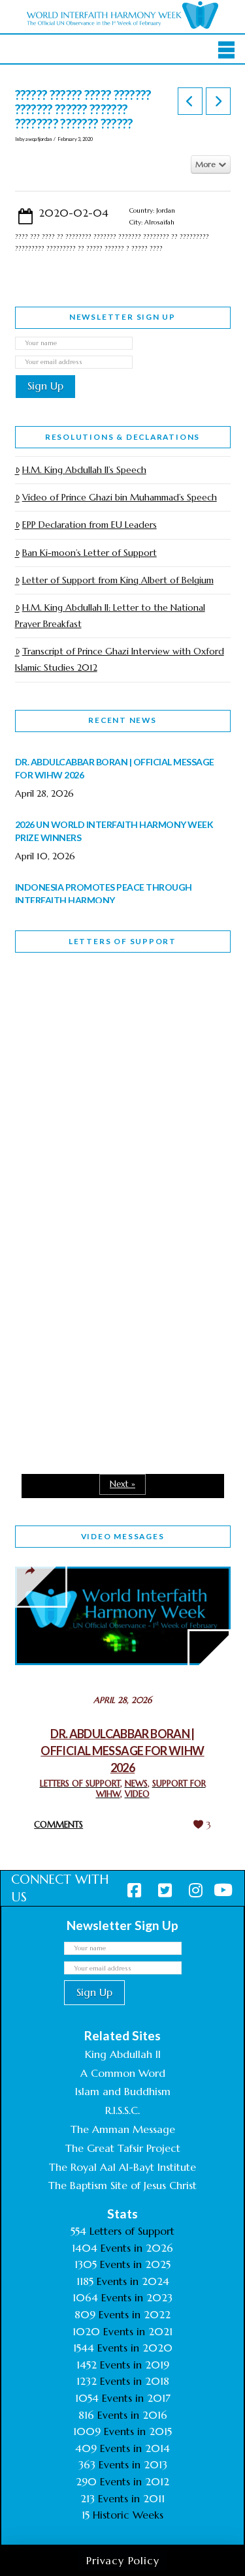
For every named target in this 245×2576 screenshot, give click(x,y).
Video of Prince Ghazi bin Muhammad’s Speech (120, 497)
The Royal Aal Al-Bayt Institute (122, 2167)
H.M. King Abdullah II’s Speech (84, 470)
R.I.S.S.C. (122, 2110)
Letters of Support (122, 941)
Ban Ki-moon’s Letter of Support (90, 553)
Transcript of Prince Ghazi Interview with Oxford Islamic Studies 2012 (120, 659)
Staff (48, 1094)
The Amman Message (123, 2129)
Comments (58, 1825)
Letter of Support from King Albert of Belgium (118, 580)
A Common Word (123, 2073)
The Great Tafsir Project (123, 2148)
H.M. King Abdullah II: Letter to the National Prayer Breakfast (110, 616)
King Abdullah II (123, 2054)
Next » (122, 1484)
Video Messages (123, 1536)
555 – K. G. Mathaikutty (106, 1016)
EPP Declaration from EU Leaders (90, 525)
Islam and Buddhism (123, 2091)
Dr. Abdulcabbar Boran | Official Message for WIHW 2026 (122, 1751)
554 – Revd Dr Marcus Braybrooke (101, 1186)
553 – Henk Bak (83, 1338)
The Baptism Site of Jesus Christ (122, 2185)
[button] (226, 50)
